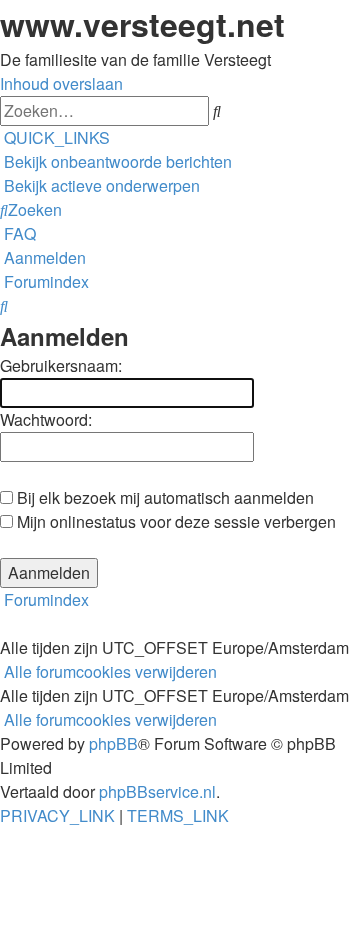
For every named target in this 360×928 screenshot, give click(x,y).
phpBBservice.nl (157, 791)
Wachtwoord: (46, 419)
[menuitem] (116, 161)
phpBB (113, 743)
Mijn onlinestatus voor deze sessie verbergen (174, 521)
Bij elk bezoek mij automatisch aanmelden (163, 497)
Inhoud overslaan (61, 83)
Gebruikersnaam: (61, 365)
